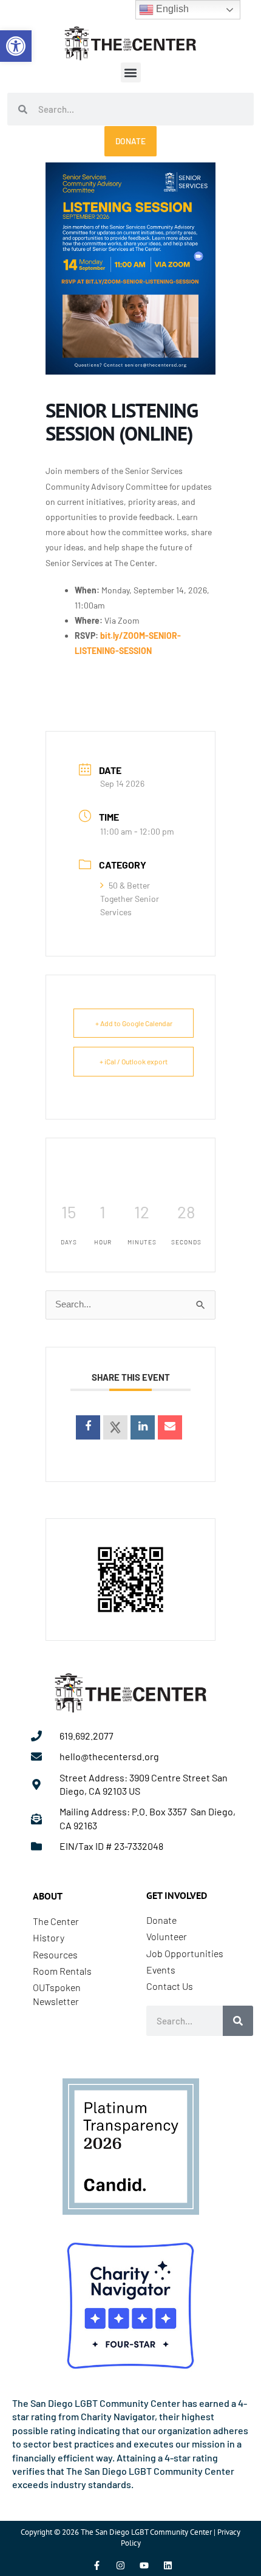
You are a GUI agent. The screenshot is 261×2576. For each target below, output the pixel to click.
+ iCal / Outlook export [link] (134, 1061)
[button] (131, 72)
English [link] (171, 9)
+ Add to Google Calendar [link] (134, 1023)
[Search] (238, 2021)
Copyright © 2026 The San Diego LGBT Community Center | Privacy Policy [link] (130, 2538)
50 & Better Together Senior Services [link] (130, 899)
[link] (16, 46)
